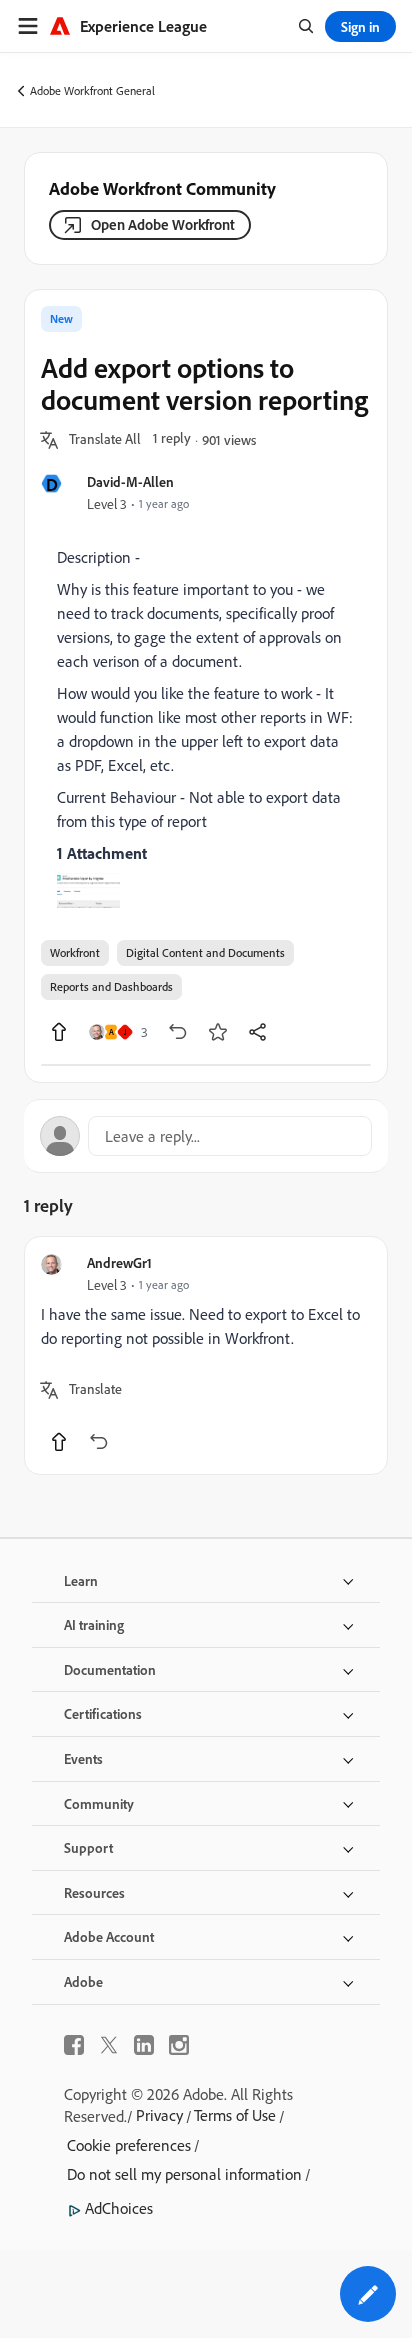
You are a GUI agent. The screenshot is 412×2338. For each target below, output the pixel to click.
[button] (105, 440)
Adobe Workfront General (92, 90)
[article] (206, 1355)
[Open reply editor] (206, 1136)
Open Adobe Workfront (163, 224)
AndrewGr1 (119, 1262)
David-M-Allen (130, 481)
